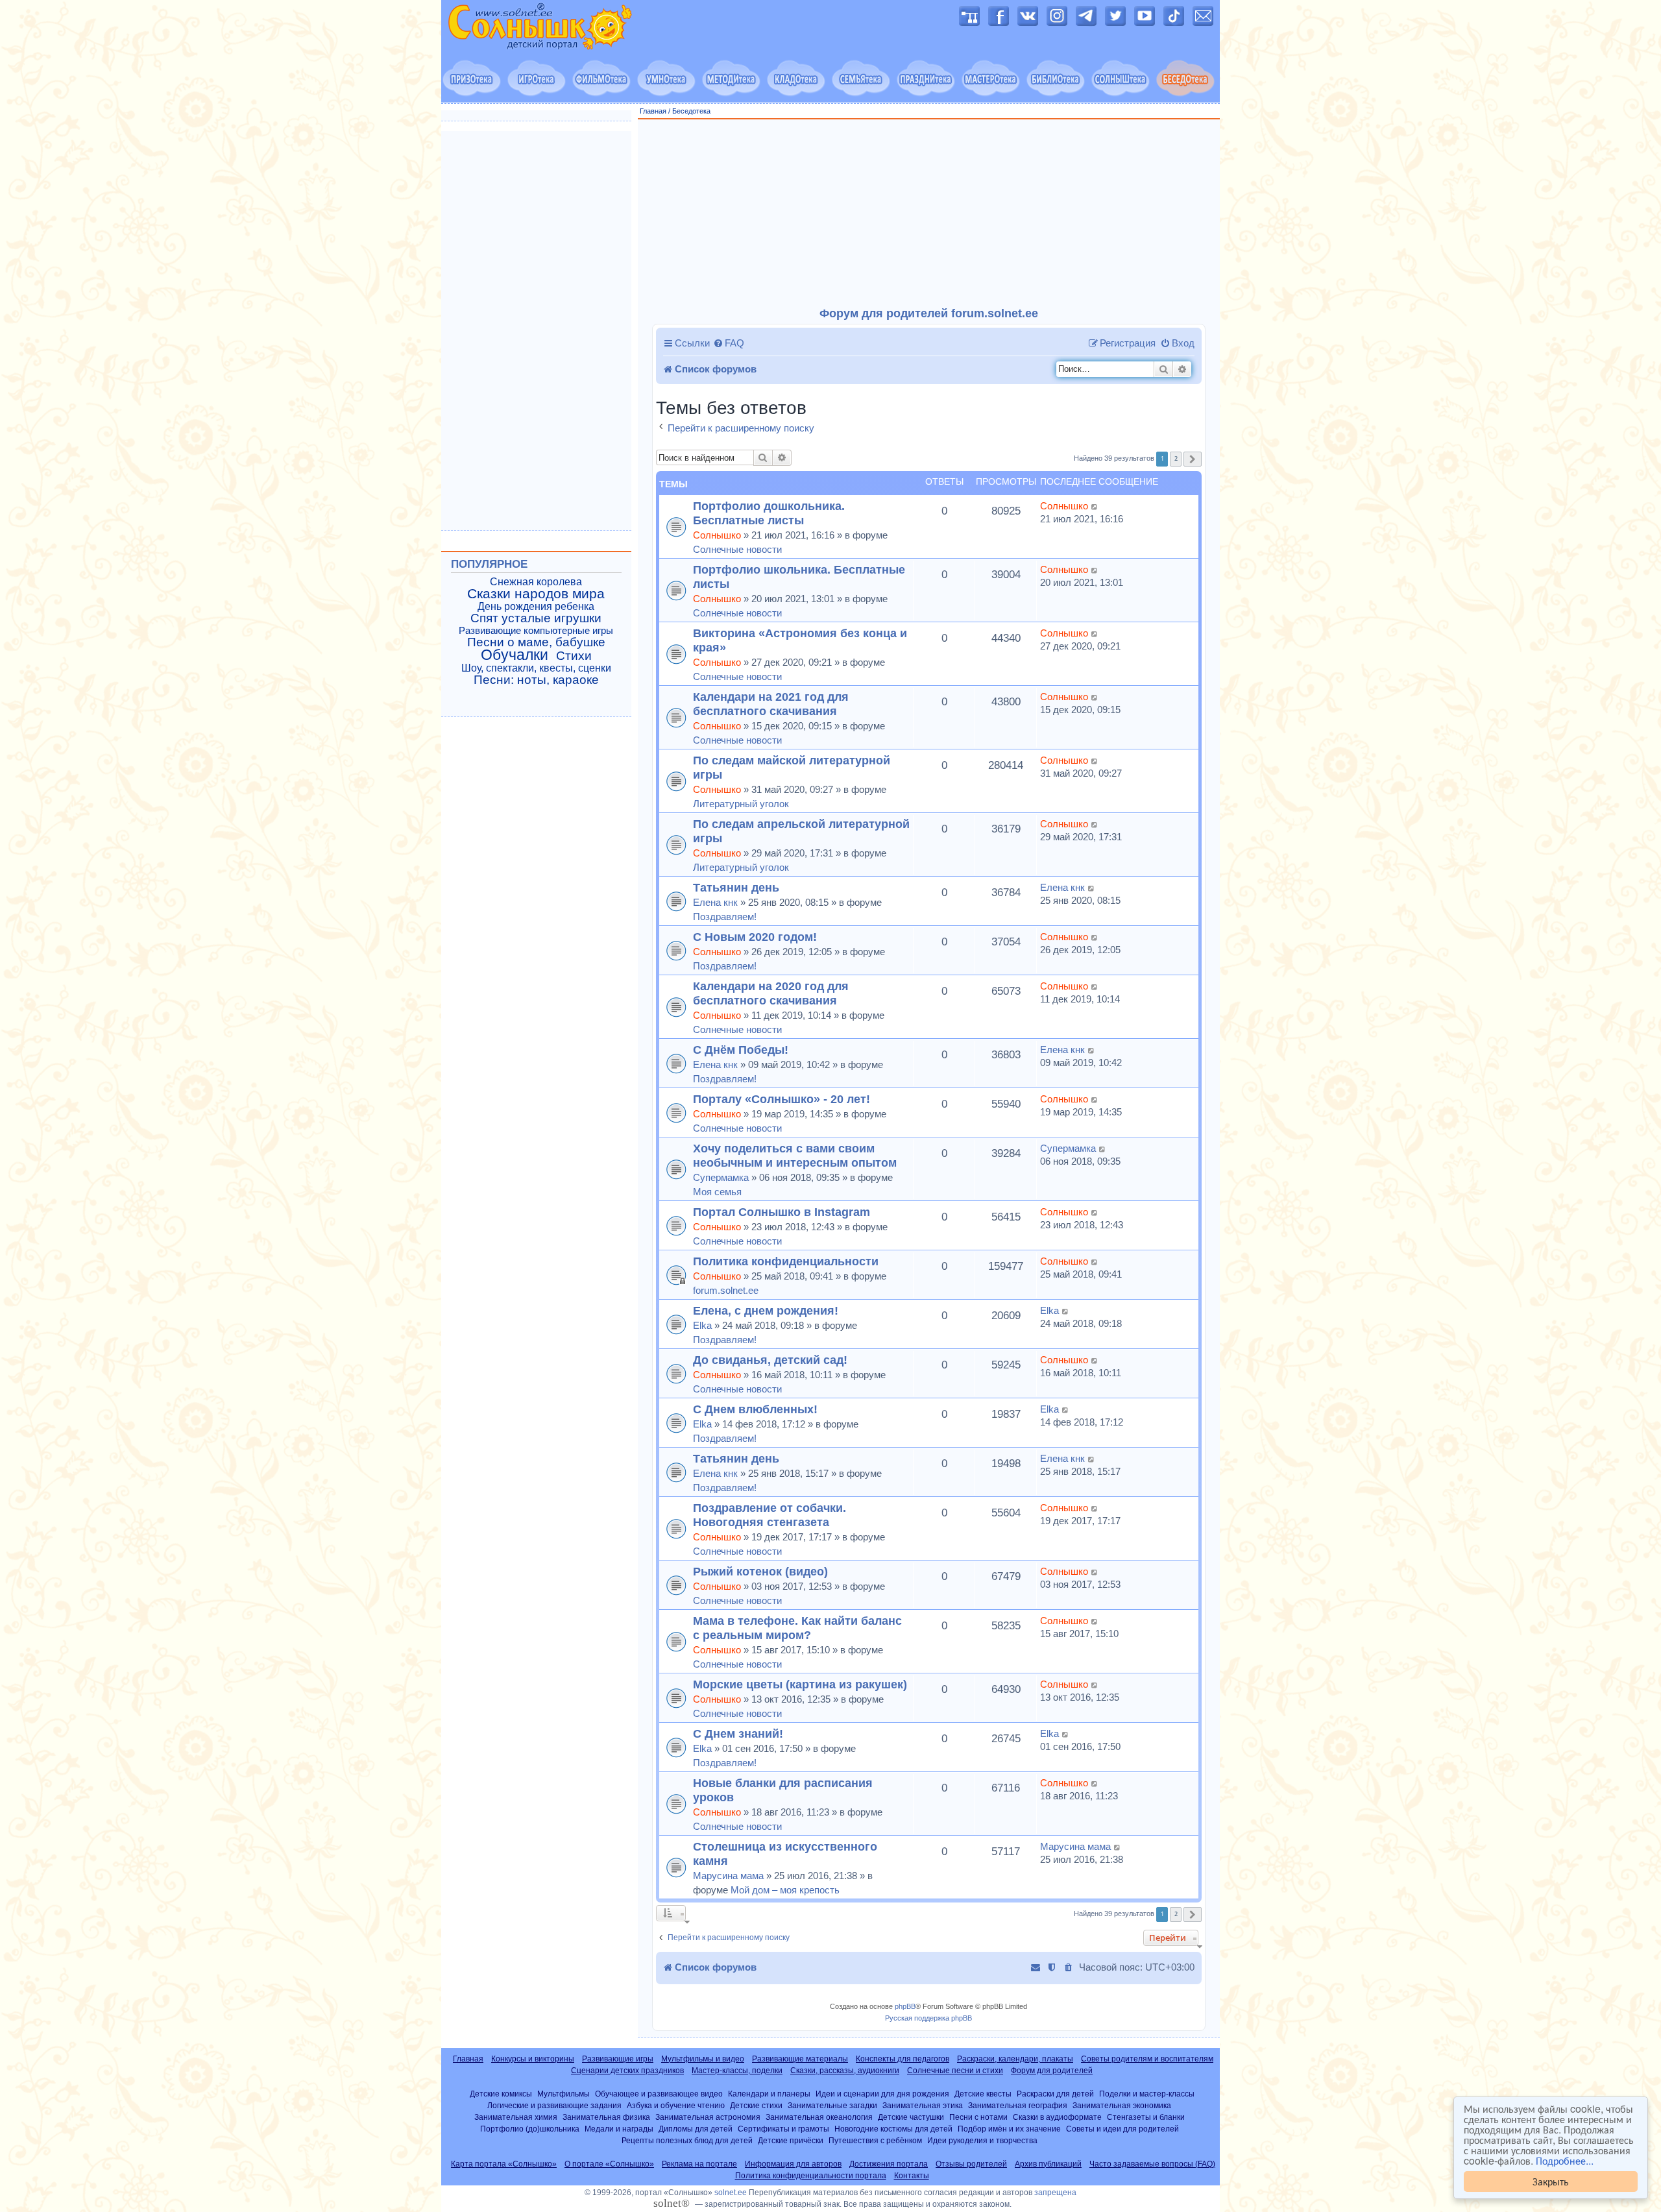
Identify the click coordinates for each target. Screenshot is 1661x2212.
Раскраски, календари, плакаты (1015, 2059)
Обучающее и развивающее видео (659, 2094)
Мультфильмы (564, 2094)
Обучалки (515, 655)
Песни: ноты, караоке (536, 680)
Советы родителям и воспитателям (1147, 2059)
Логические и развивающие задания (554, 2105)
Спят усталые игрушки (536, 618)
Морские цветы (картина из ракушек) (800, 1684)
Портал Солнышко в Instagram (782, 1212)
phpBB (905, 2006)
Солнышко (717, 535)
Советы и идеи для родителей (1122, 2129)
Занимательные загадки (832, 2105)
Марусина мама (728, 1876)
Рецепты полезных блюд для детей (687, 2140)
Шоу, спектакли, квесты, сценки (536, 668)
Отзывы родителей (971, 2164)
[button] (1193, 459)
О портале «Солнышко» (609, 2164)
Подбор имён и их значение (1009, 2129)
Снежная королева (536, 582)
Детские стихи (756, 2105)
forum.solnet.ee (726, 1290)
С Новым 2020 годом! (755, 937)
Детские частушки (911, 2117)
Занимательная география (1018, 2105)
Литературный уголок (741, 804)
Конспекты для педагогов (903, 2059)
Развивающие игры (618, 2059)
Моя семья (717, 1192)
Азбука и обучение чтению (676, 2105)
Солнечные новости (737, 549)
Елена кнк (715, 902)
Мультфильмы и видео (703, 2059)
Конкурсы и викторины (533, 2059)
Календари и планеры (769, 2094)
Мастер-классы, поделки (737, 2071)
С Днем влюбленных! (755, 1409)
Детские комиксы (501, 2094)
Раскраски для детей (1055, 2094)
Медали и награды (619, 2129)
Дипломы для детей (696, 2129)
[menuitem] (729, 343)
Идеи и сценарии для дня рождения (882, 2094)
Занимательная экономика (1122, 2105)
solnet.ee (731, 2193)
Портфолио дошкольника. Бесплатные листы (769, 513)
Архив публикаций (1048, 2164)
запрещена (1055, 2193)
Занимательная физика (606, 2117)
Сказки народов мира (536, 594)
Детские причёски (791, 2140)
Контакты (912, 2176)
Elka (702, 1325)
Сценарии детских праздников (627, 2071)
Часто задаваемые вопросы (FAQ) (1152, 2164)
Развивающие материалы (800, 2059)
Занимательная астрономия (708, 2117)
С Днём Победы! (741, 1050)
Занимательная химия (516, 2117)
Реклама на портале (699, 2164)
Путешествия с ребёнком (875, 2140)
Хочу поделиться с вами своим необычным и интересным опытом (795, 1155)
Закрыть (1551, 2181)
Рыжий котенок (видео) (760, 1571)
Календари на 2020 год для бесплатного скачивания (771, 993)
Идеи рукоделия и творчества (982, 2140)
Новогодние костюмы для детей (893, 2129)
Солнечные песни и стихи (955, 2071)
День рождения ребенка (536, 606)
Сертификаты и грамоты (783, 2129)
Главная (653, 111)
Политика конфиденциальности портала (811, 2176)
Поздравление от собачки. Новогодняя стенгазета (770, 1515)
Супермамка (721, 1177)
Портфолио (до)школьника (530, 2129)
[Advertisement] (929, 213)
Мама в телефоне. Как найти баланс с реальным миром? (797, 1628)
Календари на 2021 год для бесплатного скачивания (771, 704)
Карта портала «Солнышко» (504, 2164)
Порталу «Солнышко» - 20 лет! (782, 1099)
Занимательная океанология (819, 2117)
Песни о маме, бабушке (536, 642)
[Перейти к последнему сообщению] (1095, 506)
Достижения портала (889, 2164)
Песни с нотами (978, 2117)
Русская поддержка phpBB (928, 2018)
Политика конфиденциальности (786, 1261)
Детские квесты (983, 2094)
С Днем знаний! (738, 1733)
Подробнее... (1565, 2161)
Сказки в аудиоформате (1057, 2117)
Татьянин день (736, 887)
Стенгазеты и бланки (1146, 2117)
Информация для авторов (793, 2164)
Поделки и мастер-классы (1147, 2094)
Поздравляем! (725, 917)
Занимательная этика (923, 2105)
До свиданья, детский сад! (770, 1360)
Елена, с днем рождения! (766, 1310)
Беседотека (691, 111)
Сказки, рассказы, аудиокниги (845, 2071)
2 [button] (1176, 458)
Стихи (574, 656)
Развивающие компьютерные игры (536, 631)
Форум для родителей (1052, 2071)
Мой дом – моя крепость (785, 1890)
